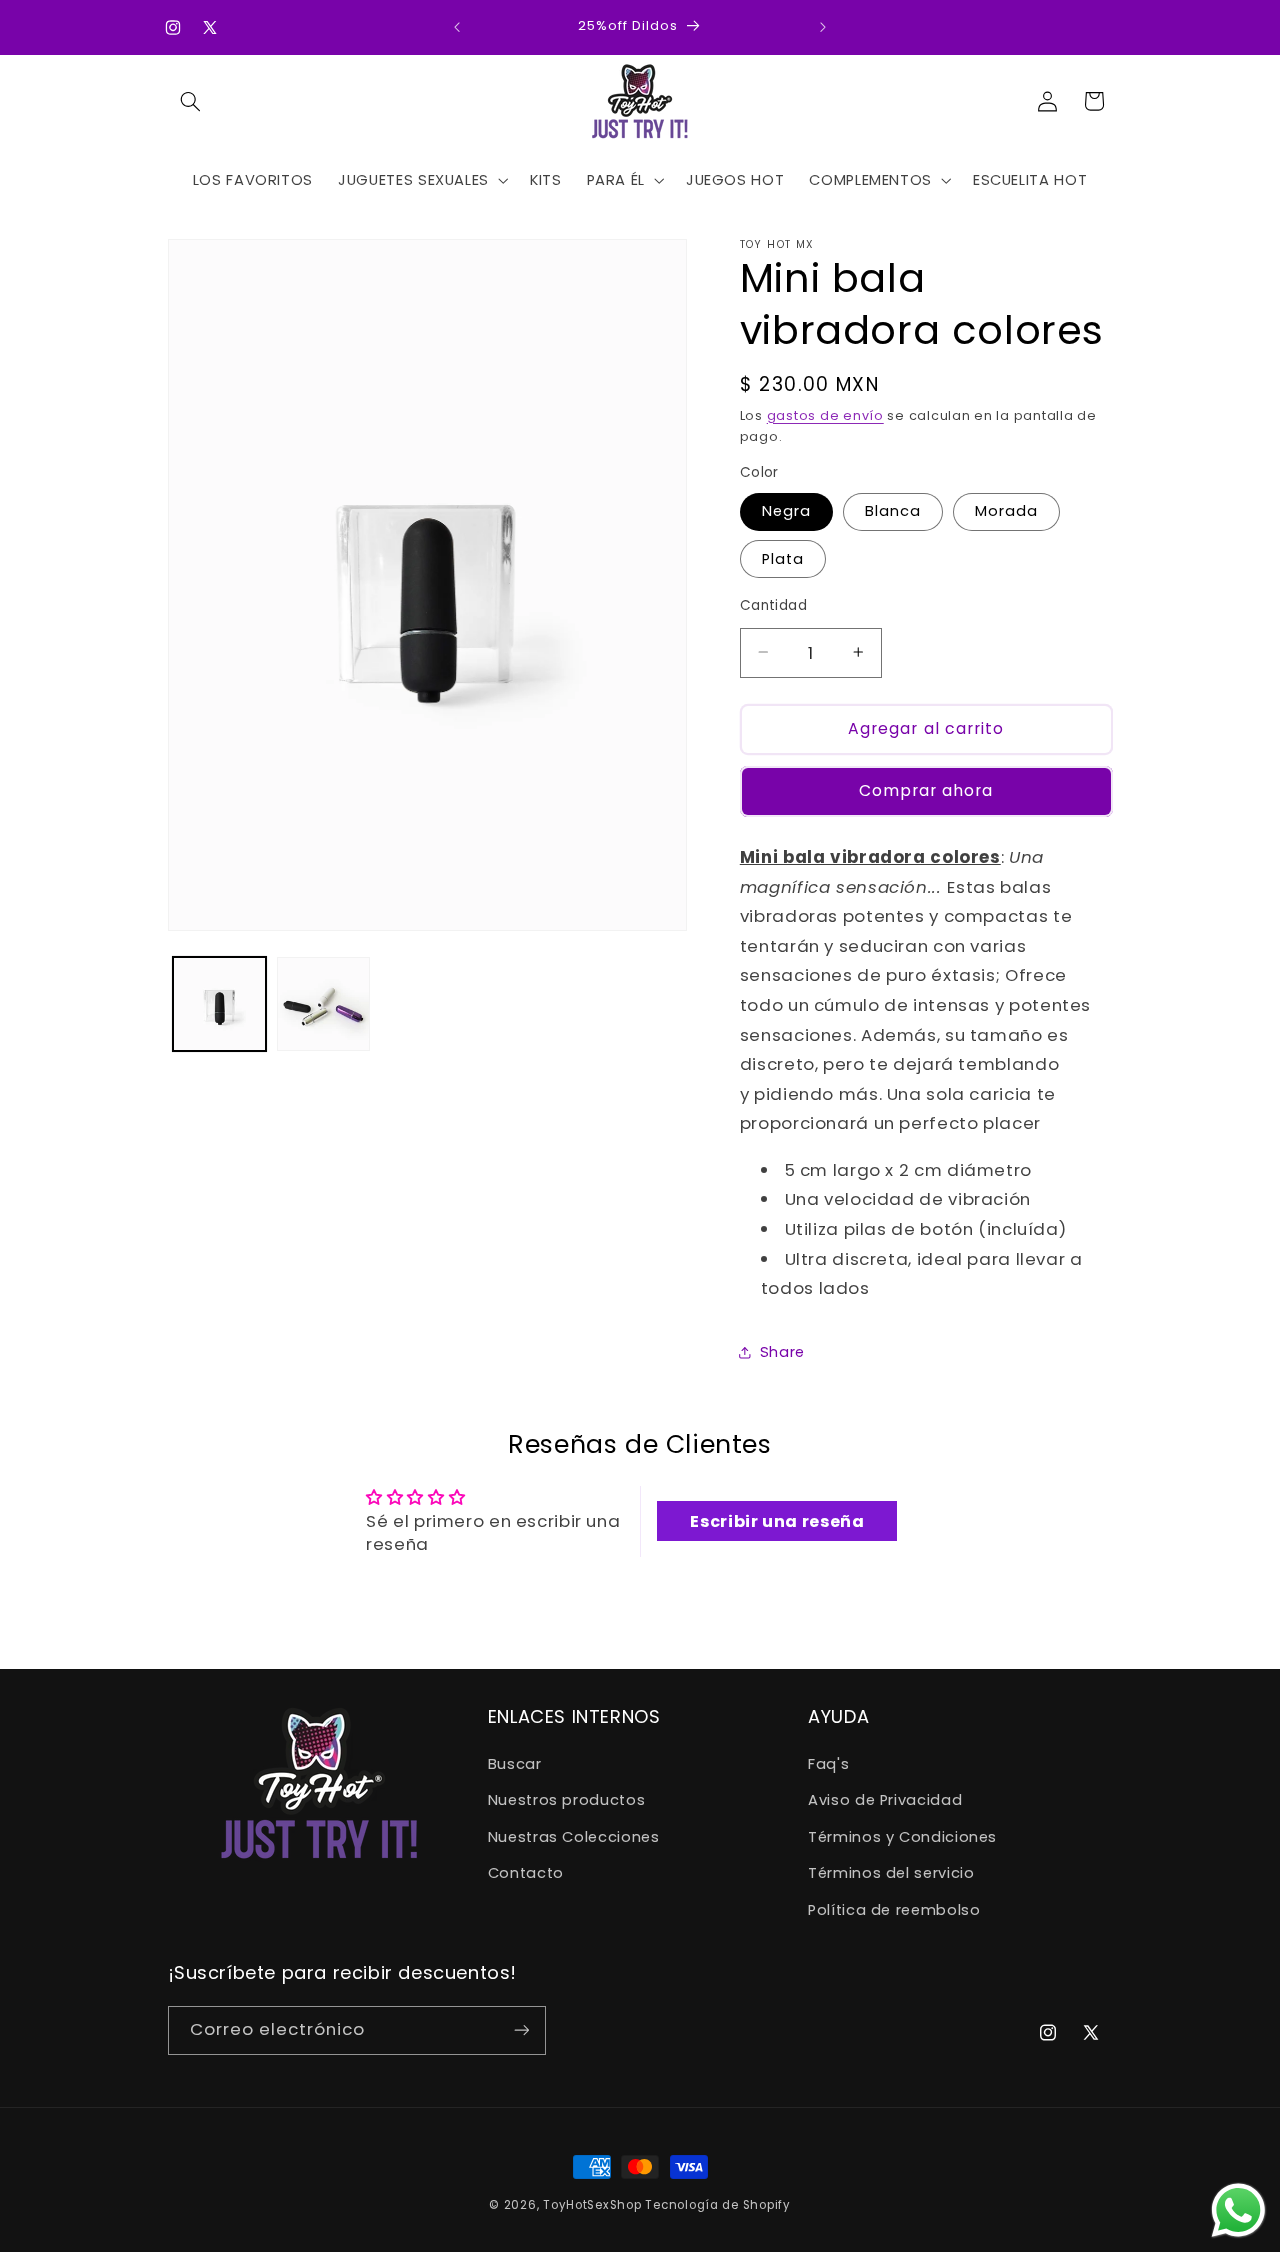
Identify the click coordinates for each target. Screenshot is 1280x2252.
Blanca (893, 511)
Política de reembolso (894, 1910)
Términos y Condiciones (902, 1837)
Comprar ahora (926, 789)
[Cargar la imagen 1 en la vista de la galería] (219, 1003)
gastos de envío (825, 414)
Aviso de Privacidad (885, 1801)
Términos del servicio (891, 1874)
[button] (191, 101)
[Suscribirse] (521, 2029)
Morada (1006, 511)
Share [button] (782, 1352)
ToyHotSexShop (594, 2205)
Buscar (515, 1765)
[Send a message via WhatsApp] (1238, 2210)
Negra (786, 511)
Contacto (526, 1874)
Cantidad (773, 604)
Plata (783, 558)
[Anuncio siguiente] (823, 27)
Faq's (828, 1765)
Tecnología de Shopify (717, 2205)
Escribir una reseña (777, 1521)
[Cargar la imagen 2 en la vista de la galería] (323, 1003)
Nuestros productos (566, 1801)
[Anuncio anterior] (457, 27)
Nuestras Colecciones (574, 1837)
